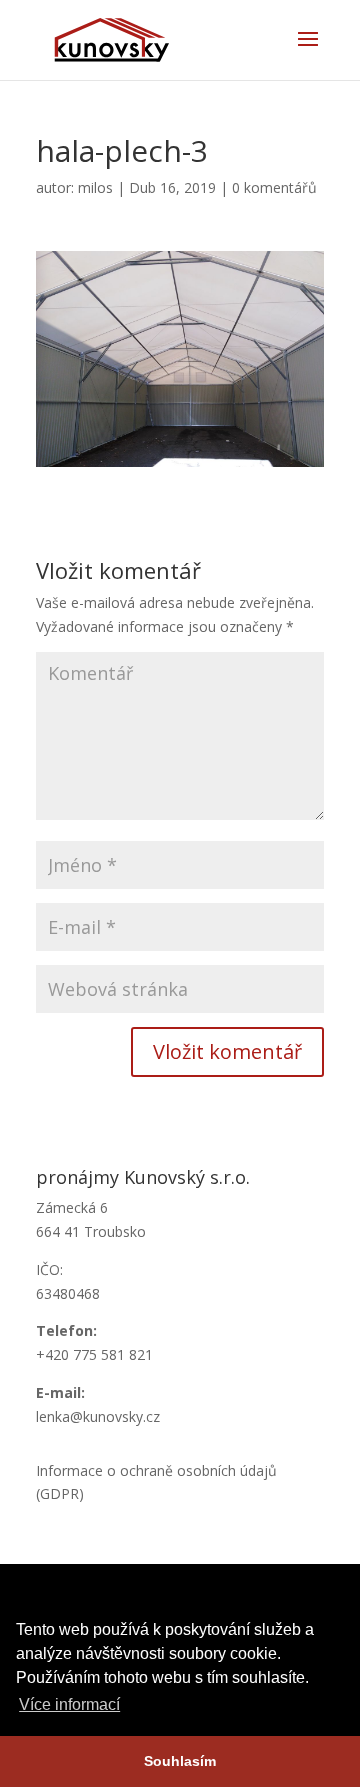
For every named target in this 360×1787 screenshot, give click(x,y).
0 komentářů (274, 187)
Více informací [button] (69, 1704)
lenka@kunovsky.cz (98, 1416)
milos (95, 187)
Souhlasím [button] (180, 1761)
